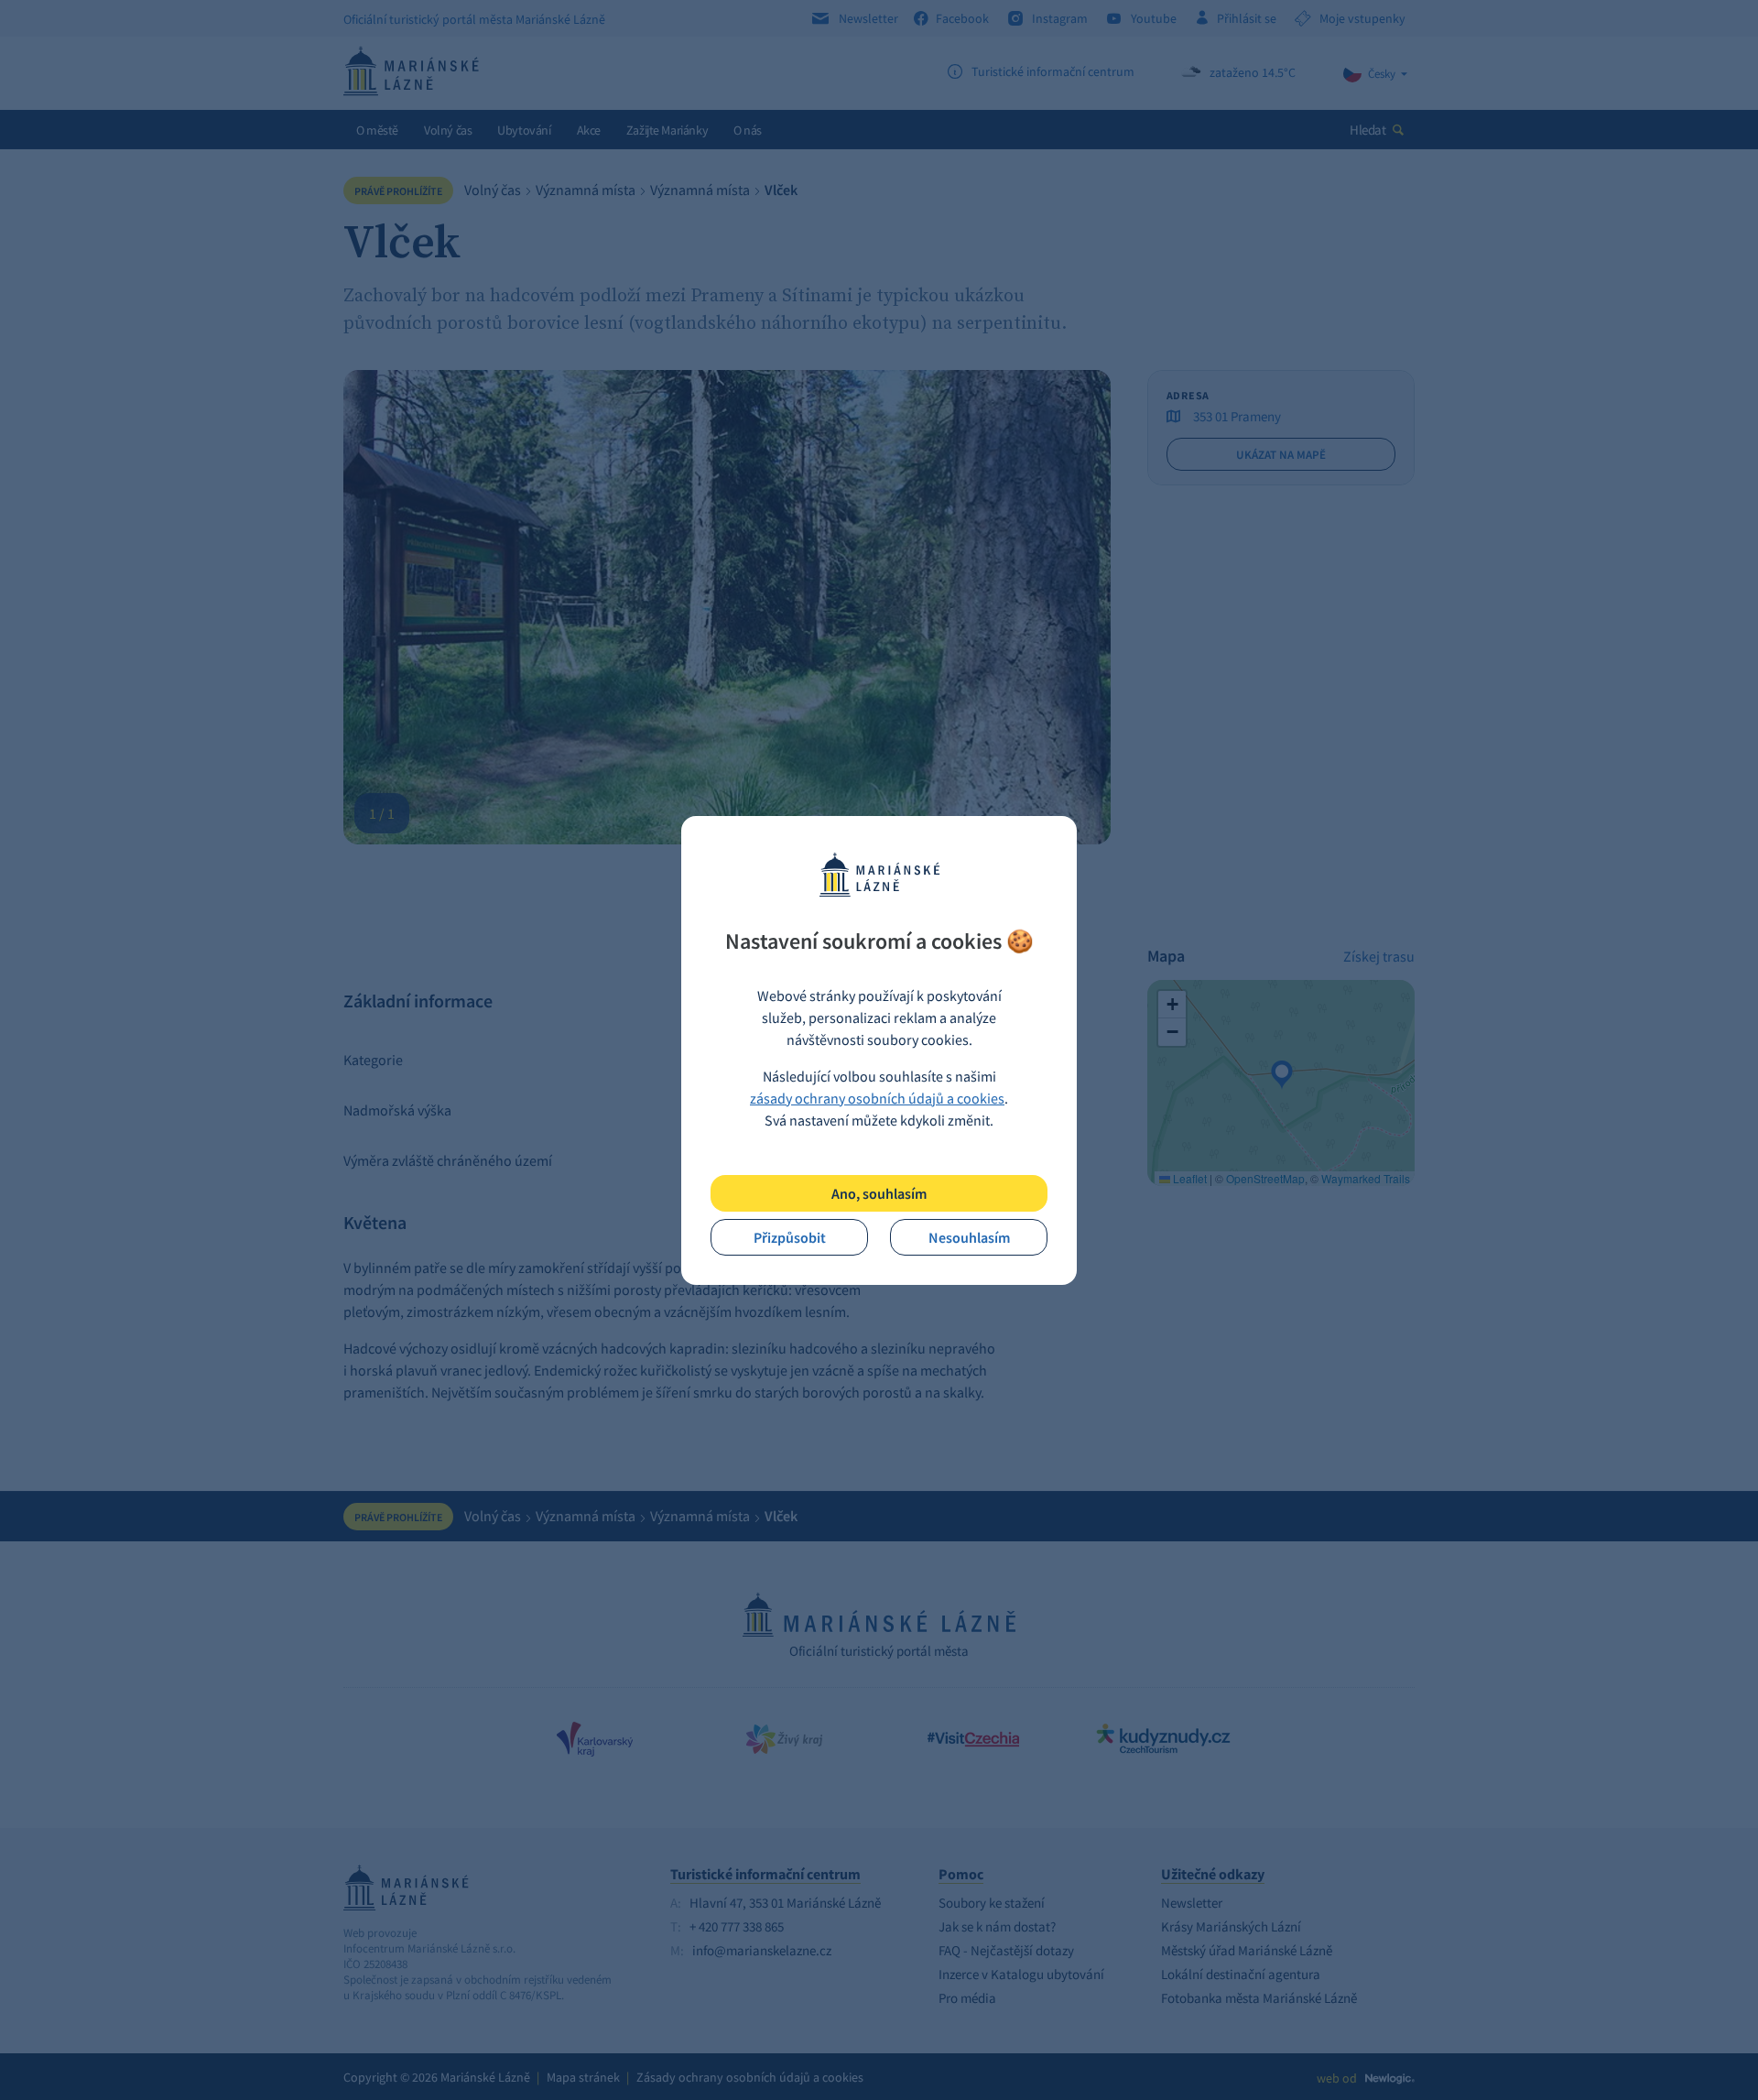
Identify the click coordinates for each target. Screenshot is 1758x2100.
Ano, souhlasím (879, 1193)
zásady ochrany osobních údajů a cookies (877, 1098)
